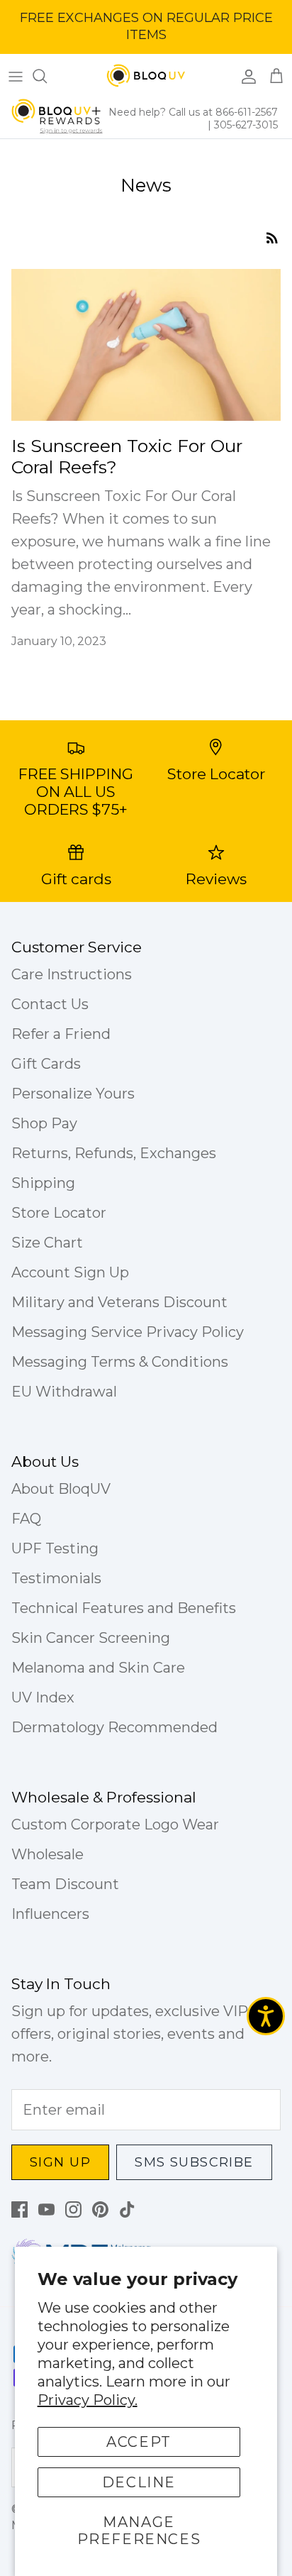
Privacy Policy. (88, 2400)
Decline (139, 2482)
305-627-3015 (246, 125)
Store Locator (59, 1213)
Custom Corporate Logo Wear (115, 1824)
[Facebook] (19, 2209)
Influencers (50, 1914)
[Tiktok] (127, 2209)
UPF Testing (55, 1548)
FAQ (26, 1519)
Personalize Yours (73, 1094)
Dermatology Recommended (114, 1727)
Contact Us (50, 1004)
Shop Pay (44, 1123)
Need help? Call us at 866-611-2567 (193, 112)
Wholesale (47, 1854)
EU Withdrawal (64, 1392)
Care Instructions (72, 974)
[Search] (47, 76)
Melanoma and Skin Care (98, 1668)
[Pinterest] (100, 2209)
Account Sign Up (70, 1272)
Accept (139, 2442)
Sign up (60, 2162)
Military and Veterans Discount (119, 1302)
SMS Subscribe (194, 2162)
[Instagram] (73, 2209)
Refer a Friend (61, 1034)
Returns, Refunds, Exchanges (114, 1153)
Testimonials (56, 1578)
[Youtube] (46, 2209)
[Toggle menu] (16, 76)
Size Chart (47, 1243)
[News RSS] (272, 236)
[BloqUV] (146, 76)
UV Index (43, 1697)
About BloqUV (61, 1489)
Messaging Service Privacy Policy (128, 1332)
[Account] (245, 76)
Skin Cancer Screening (91, 1638)
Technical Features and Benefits (124, 1608)
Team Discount (65, 1884)
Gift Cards (46, 1064)
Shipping (43, 1183)
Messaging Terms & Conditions (120, 1362)
